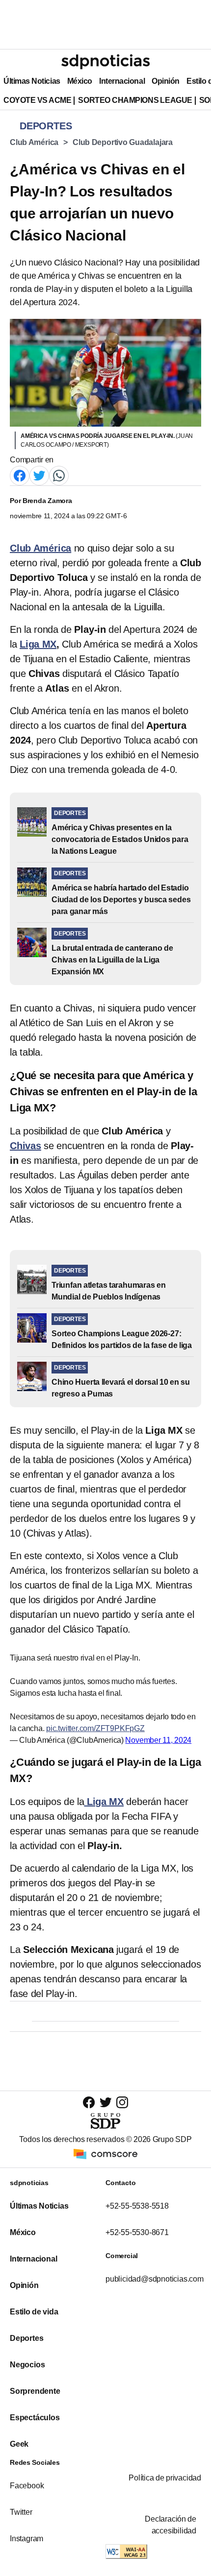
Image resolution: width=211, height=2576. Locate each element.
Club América (34, 142)
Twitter (21, 2512)
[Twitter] (39, 475)
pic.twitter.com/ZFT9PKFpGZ (95, 1728)
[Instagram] (122, 2102)
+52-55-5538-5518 (137, 2206)
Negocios (27, 2365)
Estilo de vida (34, 2312)
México (80, 81)
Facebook (27, 2486)
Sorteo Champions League (135, 100)
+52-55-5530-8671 (137, 2232)
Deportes (26, 2338)
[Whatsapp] (59, 475)
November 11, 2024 (158, 1740)
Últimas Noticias (32, 81)
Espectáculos (35, 2418)
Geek (19, 2444)
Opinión (166, 81)
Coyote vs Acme (37, 100)
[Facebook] (20, 475)
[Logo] (105, 62)
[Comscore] (105, 2153)
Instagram (26, 2539)
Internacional (122, 81)
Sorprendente (35, 2391)
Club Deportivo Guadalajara (123, 142)
